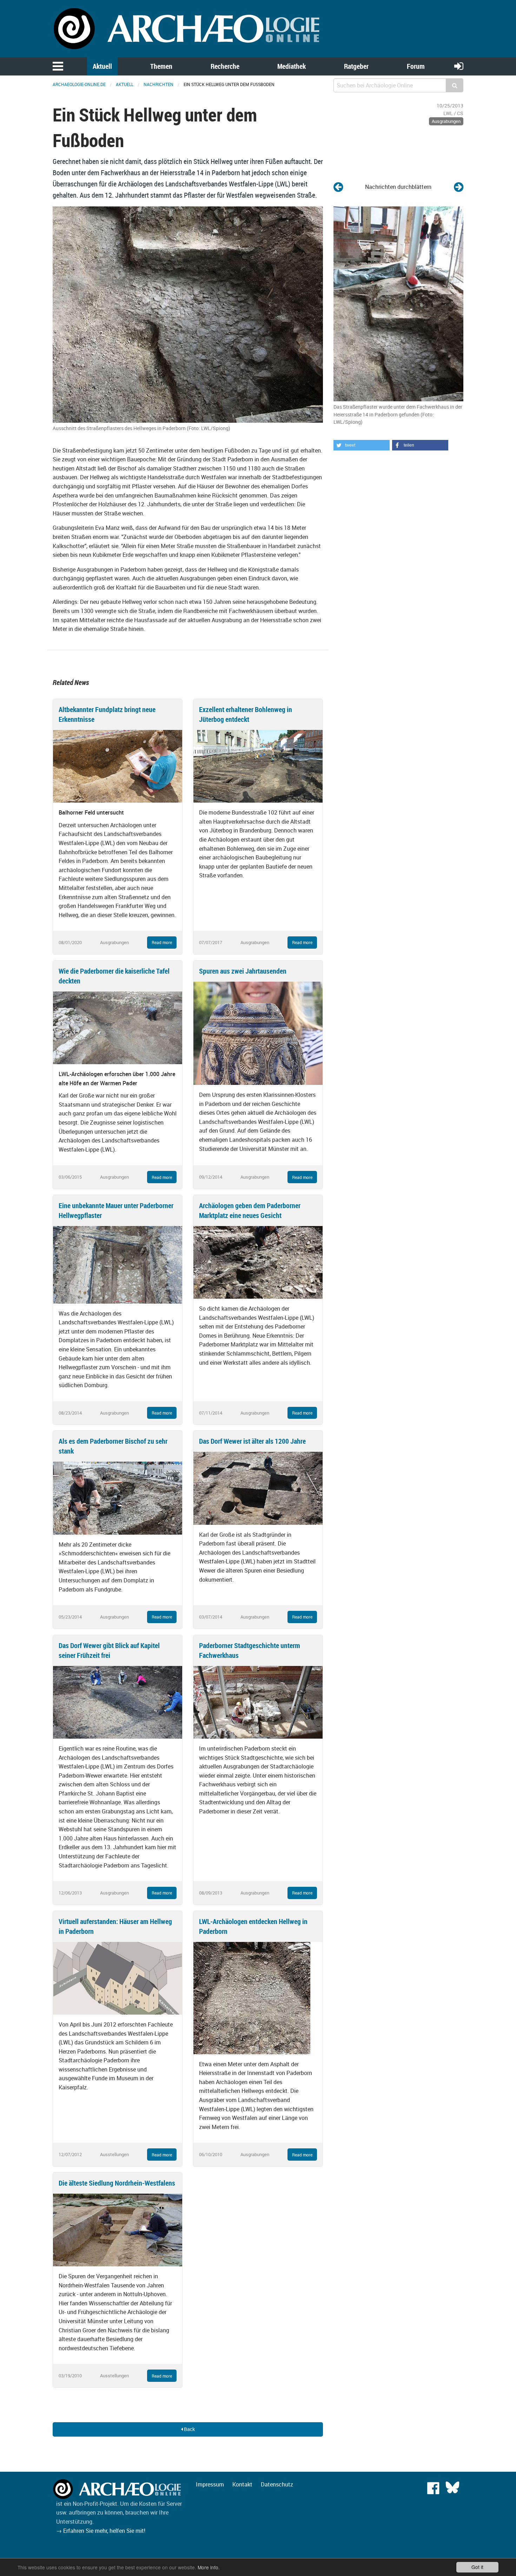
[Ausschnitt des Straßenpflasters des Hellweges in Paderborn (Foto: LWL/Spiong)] (188, 314)
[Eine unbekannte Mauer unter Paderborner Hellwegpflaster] (118, 1264)
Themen (161, 66)
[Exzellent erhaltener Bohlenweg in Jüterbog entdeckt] (258, 766)
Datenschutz (277, 2484)
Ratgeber (356, 66)
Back (189, 2429)
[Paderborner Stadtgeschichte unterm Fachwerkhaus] (258, 1702)
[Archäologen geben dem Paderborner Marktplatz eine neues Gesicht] (258, 1262)
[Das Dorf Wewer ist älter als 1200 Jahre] (258, 1488)
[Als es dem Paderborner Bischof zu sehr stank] (118, 1497)
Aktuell (102, 66)
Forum (416, 66)
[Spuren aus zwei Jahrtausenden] (258, 1033)
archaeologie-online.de (79, 84)
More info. (209, 2567)
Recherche (225, 66)
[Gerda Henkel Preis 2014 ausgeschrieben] (338, 187)
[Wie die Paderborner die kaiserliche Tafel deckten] (118, 1027)
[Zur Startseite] (188, 28)
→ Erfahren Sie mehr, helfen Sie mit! (101, 2531)
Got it (477, 2567)
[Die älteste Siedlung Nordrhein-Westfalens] (118, 2229)
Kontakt (242, 2484)
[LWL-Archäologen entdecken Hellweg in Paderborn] (252, 1997)
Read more (162, 942)
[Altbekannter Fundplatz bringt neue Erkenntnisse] (118, 766)
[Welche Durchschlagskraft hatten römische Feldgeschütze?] (459, 187)
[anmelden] (459, 66)
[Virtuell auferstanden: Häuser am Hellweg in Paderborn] (118, 1978)
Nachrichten (158, 84)
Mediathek (292, 66)
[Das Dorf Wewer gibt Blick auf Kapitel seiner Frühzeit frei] (118, 1702)
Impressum (210, 2484)
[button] (362, 445)
